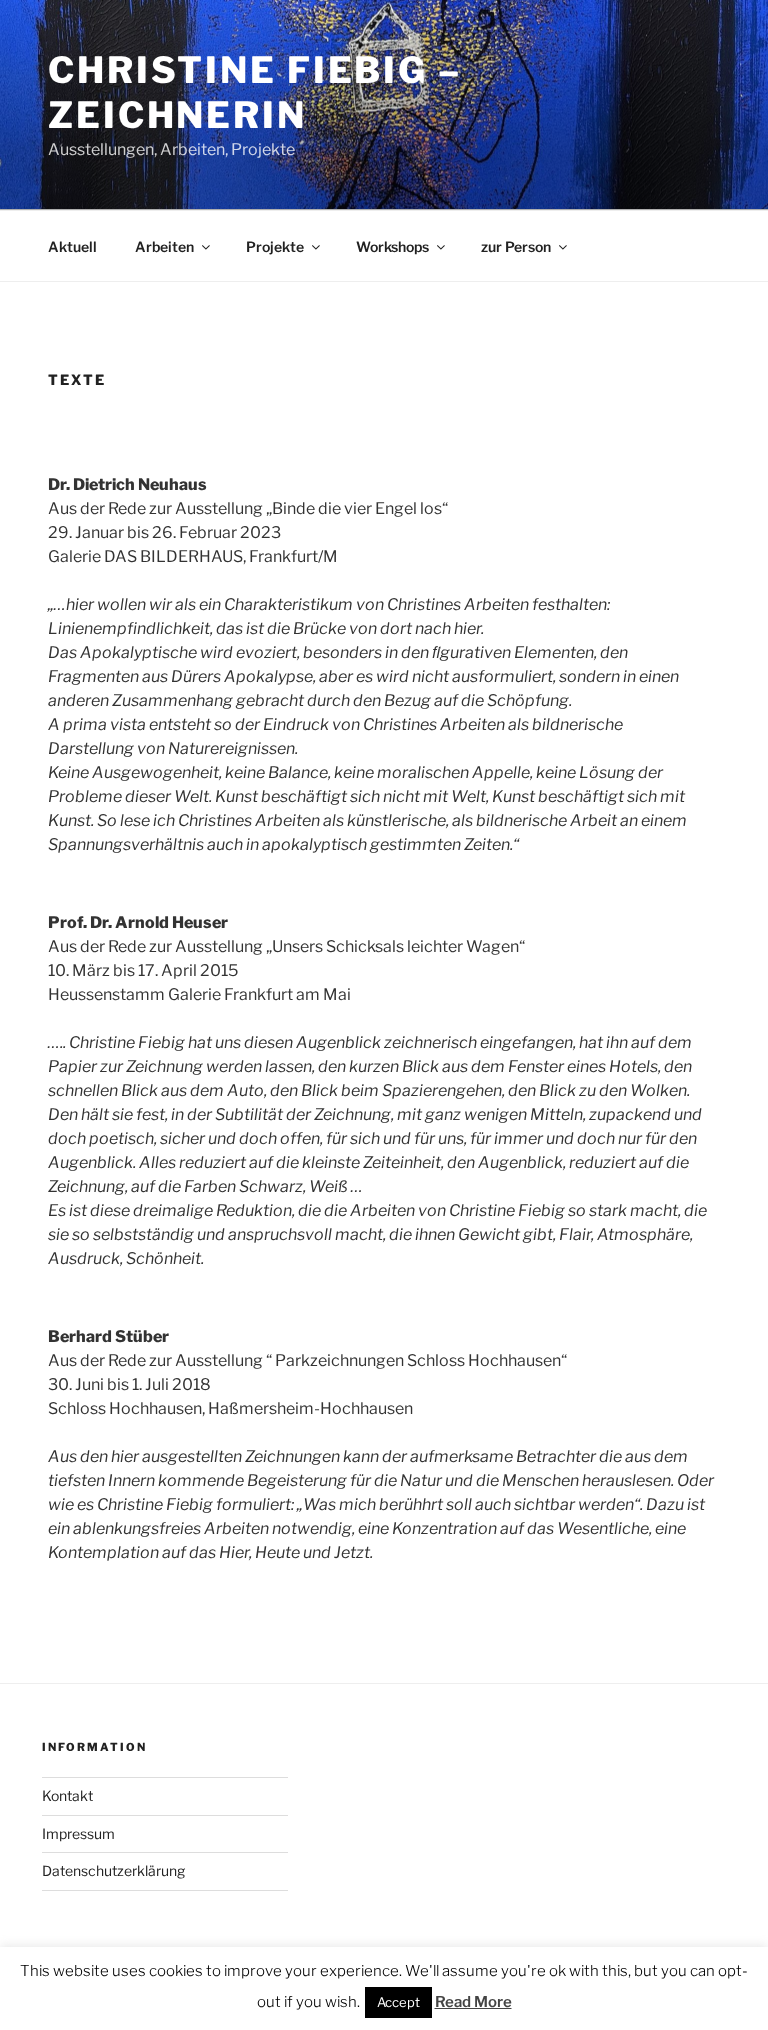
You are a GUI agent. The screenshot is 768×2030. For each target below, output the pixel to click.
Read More (473, 2002)
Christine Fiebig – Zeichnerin (255, 92)
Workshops (392, 246)
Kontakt (67, 1795)
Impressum (78, 1833)
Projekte (275, 246)
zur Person (516, 246)
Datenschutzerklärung (113, 1870)
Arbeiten (164, 246)
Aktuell (72, 246)
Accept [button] (398, 2002)
